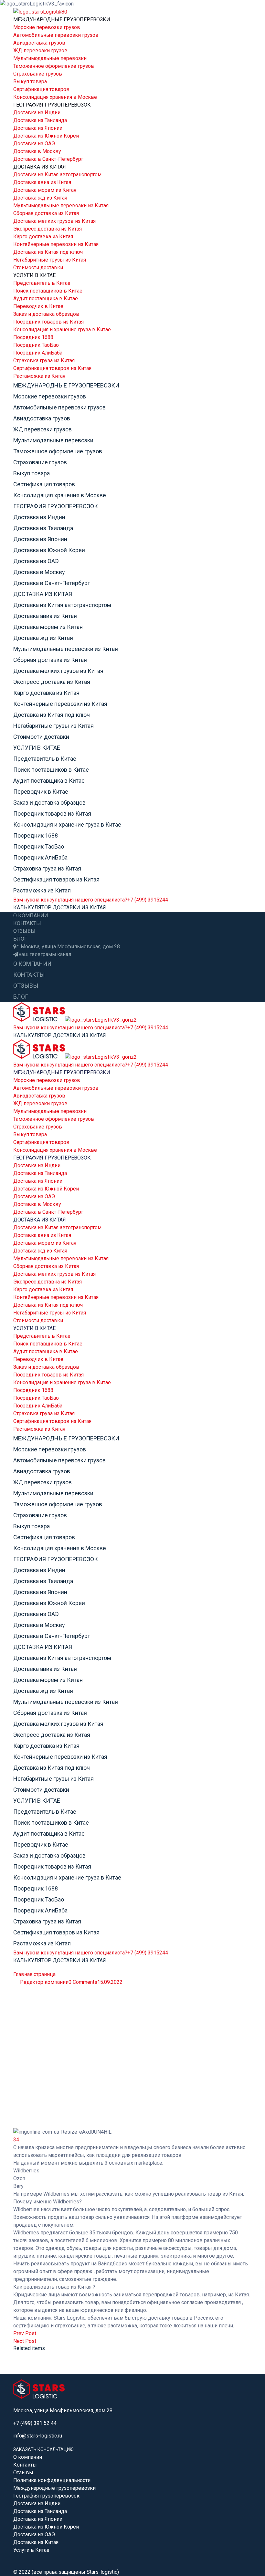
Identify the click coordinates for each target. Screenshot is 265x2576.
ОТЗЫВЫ (24, 931)
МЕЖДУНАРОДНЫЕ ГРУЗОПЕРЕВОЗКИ (62, 20)
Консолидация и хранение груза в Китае (62, 330)
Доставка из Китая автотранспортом (57, 175)
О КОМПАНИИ (31, 916)
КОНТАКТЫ (27, 923)
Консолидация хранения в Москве (55, 97)
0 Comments (83, 1982)
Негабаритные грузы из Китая (50, 260)
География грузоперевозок (46, 2496)
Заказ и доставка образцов (46, 314)
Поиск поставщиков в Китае (48, 291)
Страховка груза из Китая (44, 361)
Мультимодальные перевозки (50, 58)
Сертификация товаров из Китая (52, 368)
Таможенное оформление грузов (54, 66)
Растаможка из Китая (39, 376)
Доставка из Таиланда (40, 120)
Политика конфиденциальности (52, 2480)
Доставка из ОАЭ (34, 144)
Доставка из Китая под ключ (48, 252)
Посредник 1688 (33, 337)
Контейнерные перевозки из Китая (56, 244)
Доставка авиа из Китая (42, 182)
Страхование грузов (38, 74)
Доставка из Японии (38, 128)
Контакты (25, 2465)
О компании (28, 2457)
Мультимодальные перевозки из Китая (61, 206)
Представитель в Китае (42, 283)
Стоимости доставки (38, 268)
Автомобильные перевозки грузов (56, 35)
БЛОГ (20, 939)
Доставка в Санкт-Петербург (48, 159)
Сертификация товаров (41, 89)
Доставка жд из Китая (40, 198)
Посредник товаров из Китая (48, 322)
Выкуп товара (30, 82)
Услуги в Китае (31, 2550)
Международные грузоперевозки (54, 2488)
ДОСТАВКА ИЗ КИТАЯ (40, 167)
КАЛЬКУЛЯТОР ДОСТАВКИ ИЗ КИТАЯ (60, 907)
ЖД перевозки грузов (40, 51)
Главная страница (34, 1974)
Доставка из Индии (37, 113)
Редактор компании (44, 1982)
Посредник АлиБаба (38, 353)
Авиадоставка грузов (39, 43)
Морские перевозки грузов (47, 27)
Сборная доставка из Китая (46, 213)
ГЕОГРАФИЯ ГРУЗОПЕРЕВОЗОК (52, 105)
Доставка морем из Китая (45, 190)
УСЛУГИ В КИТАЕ (34, 275)
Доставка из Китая (36, 2542)
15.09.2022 (110, 1982)
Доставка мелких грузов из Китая (54, 221)
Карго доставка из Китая (43, 237)
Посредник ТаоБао (36, 345)
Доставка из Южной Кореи (46, 136)
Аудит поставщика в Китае (46, 299)
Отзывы (23, 2473)
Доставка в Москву (37, 151)
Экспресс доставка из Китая (48, 229)
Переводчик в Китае (38, 306)
